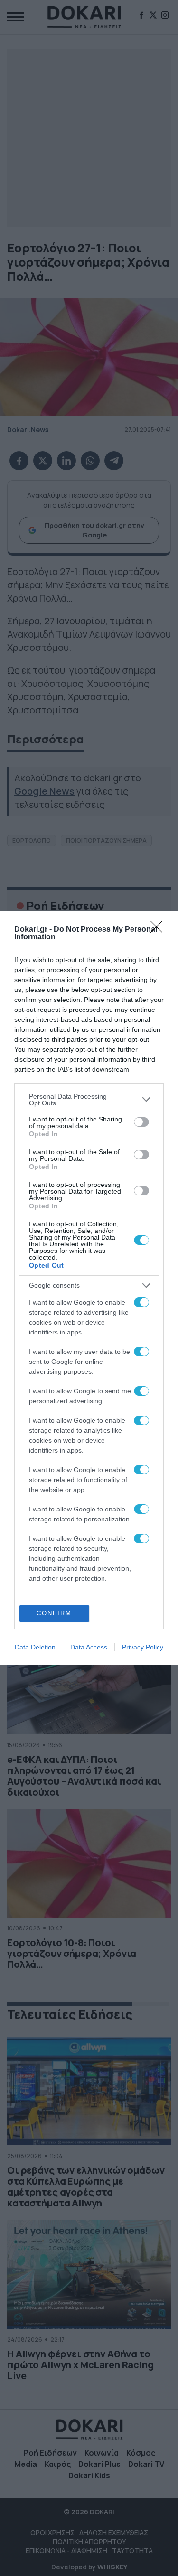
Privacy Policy (143, 1647)
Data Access (89, 1647)
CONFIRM (54, 1613)
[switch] (141, 1122)
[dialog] (89, 1288)
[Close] (159, 930)
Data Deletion (35, 1647)
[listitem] (89, 1100)
